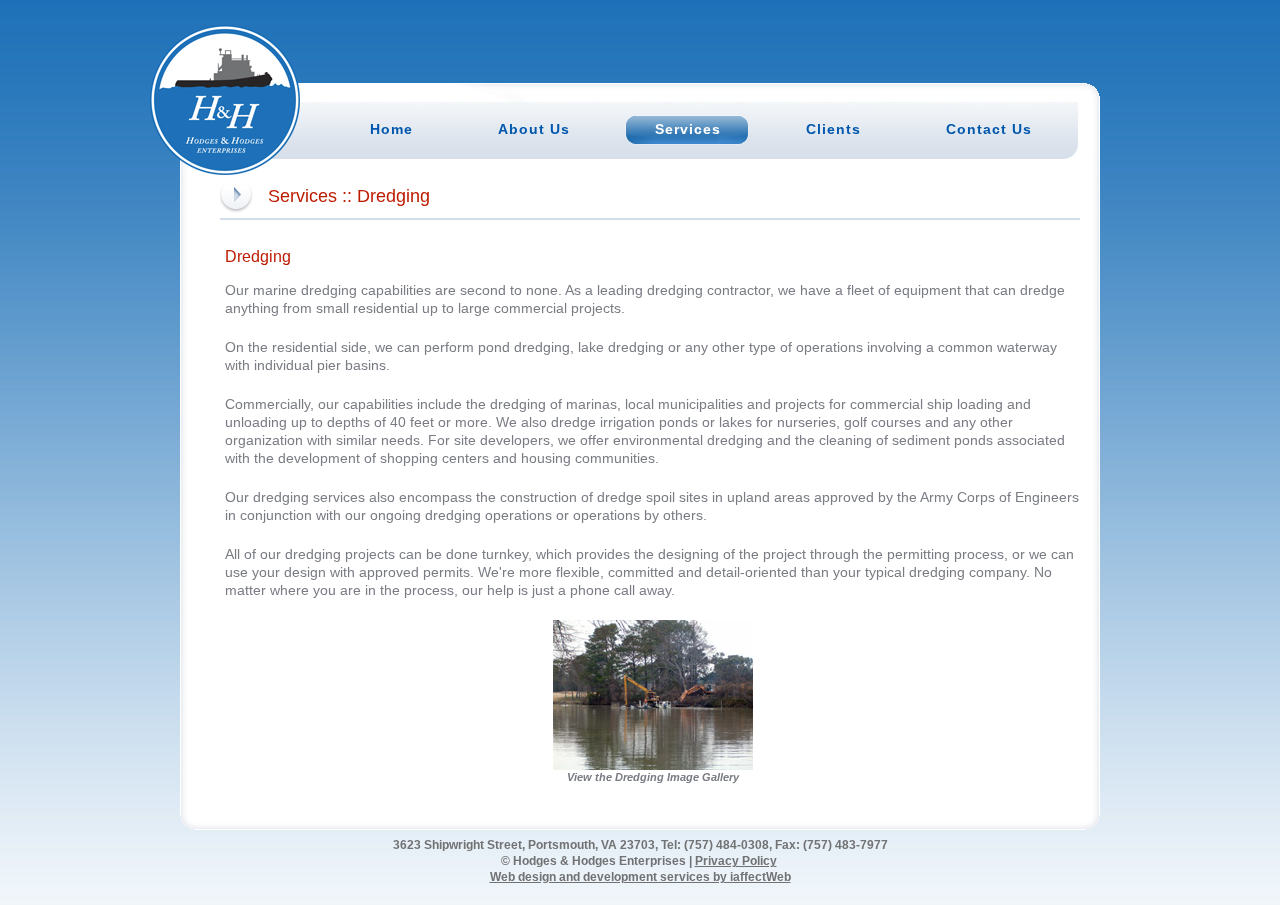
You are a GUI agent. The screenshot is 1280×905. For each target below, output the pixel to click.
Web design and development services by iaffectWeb (640, 877)
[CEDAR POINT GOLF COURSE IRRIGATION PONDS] (653, 627)
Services (302, 196)
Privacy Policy (736, 861)
